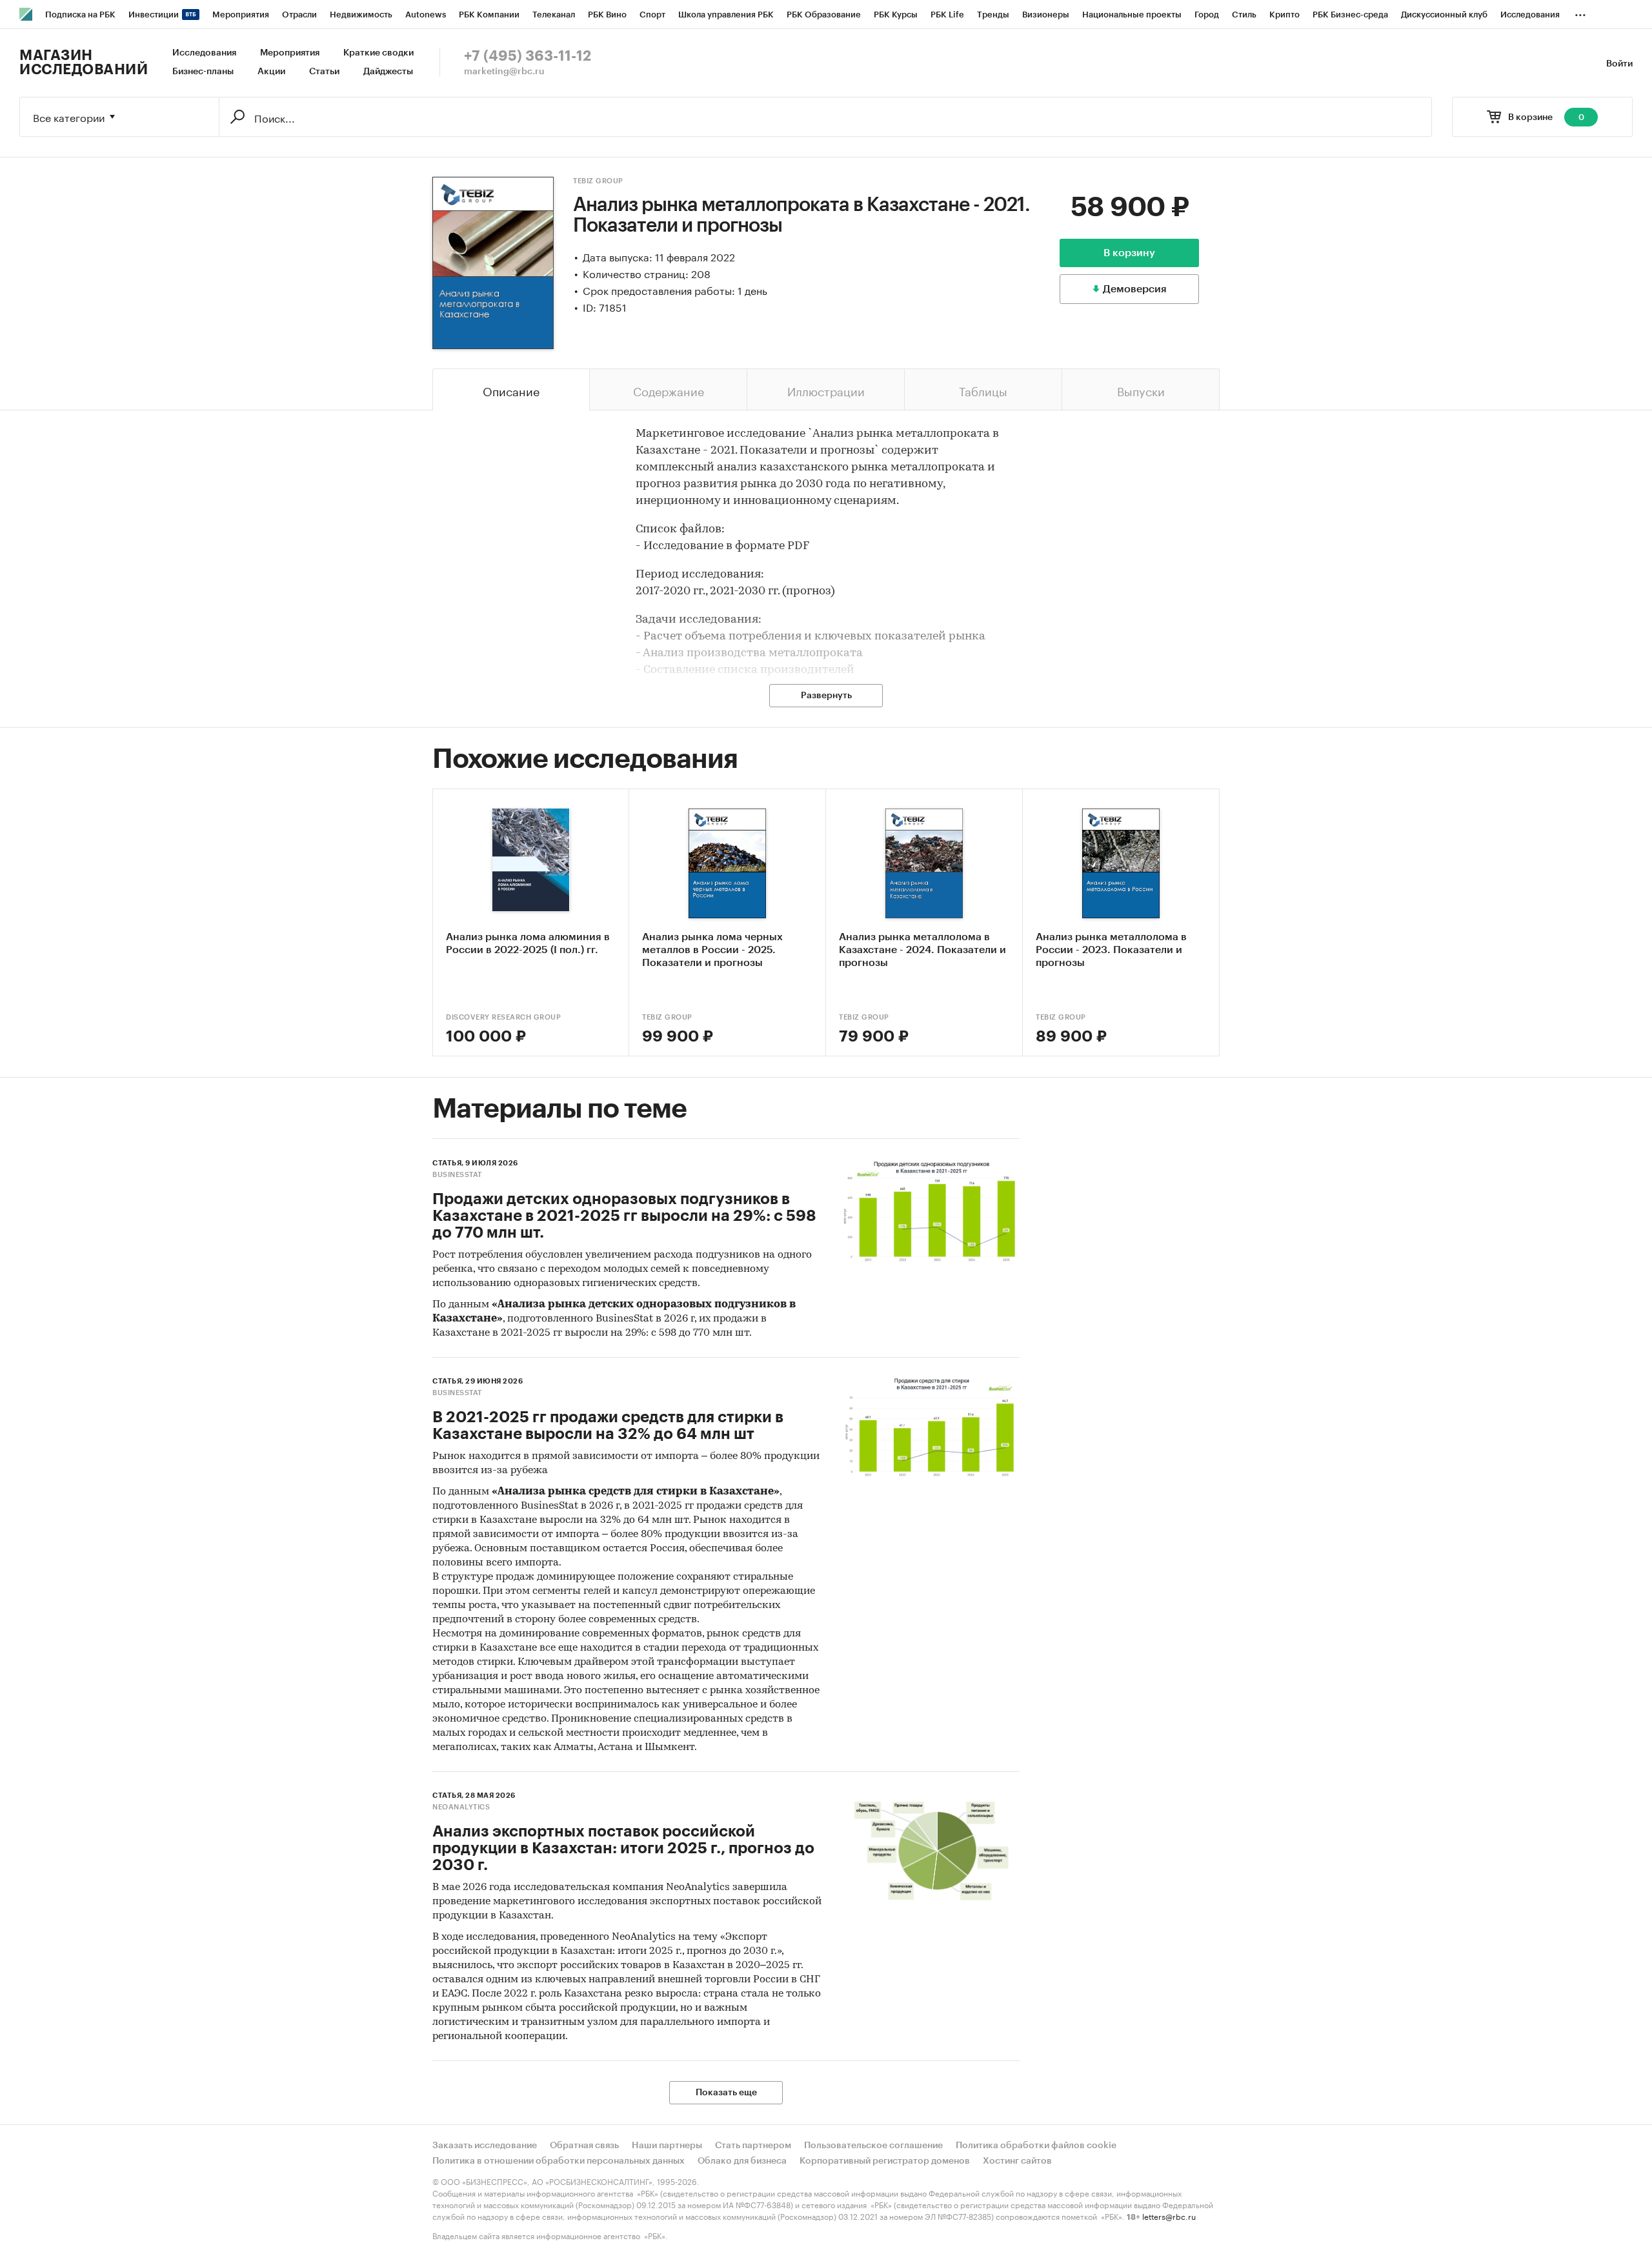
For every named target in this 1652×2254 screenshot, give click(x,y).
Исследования (204, 53)
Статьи (324, 72)
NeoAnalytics (461, 1807)
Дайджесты (388, 72)
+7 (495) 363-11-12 (528, 56)
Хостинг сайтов (1017, 2161)
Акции (271, 72)
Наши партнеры (667, 2146)
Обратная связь (584, 2146)
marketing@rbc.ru (504, 72)
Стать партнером (753, 2146)
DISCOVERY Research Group (503, 1017)
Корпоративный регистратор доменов (885, 2161)
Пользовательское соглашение (873, 2146)
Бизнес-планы (203, 72)
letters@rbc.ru (1169, 2216)
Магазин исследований (84, 63)
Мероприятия (290, 53)
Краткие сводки (378, 53)
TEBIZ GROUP (598, 181)
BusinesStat (457, 1175)
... (1580, 12)
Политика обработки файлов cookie (1036, 2146)
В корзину (1129, 253)
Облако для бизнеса (742, 2161)
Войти (1619, 64)
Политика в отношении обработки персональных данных (559, 2161)
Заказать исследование (485, 2146)
